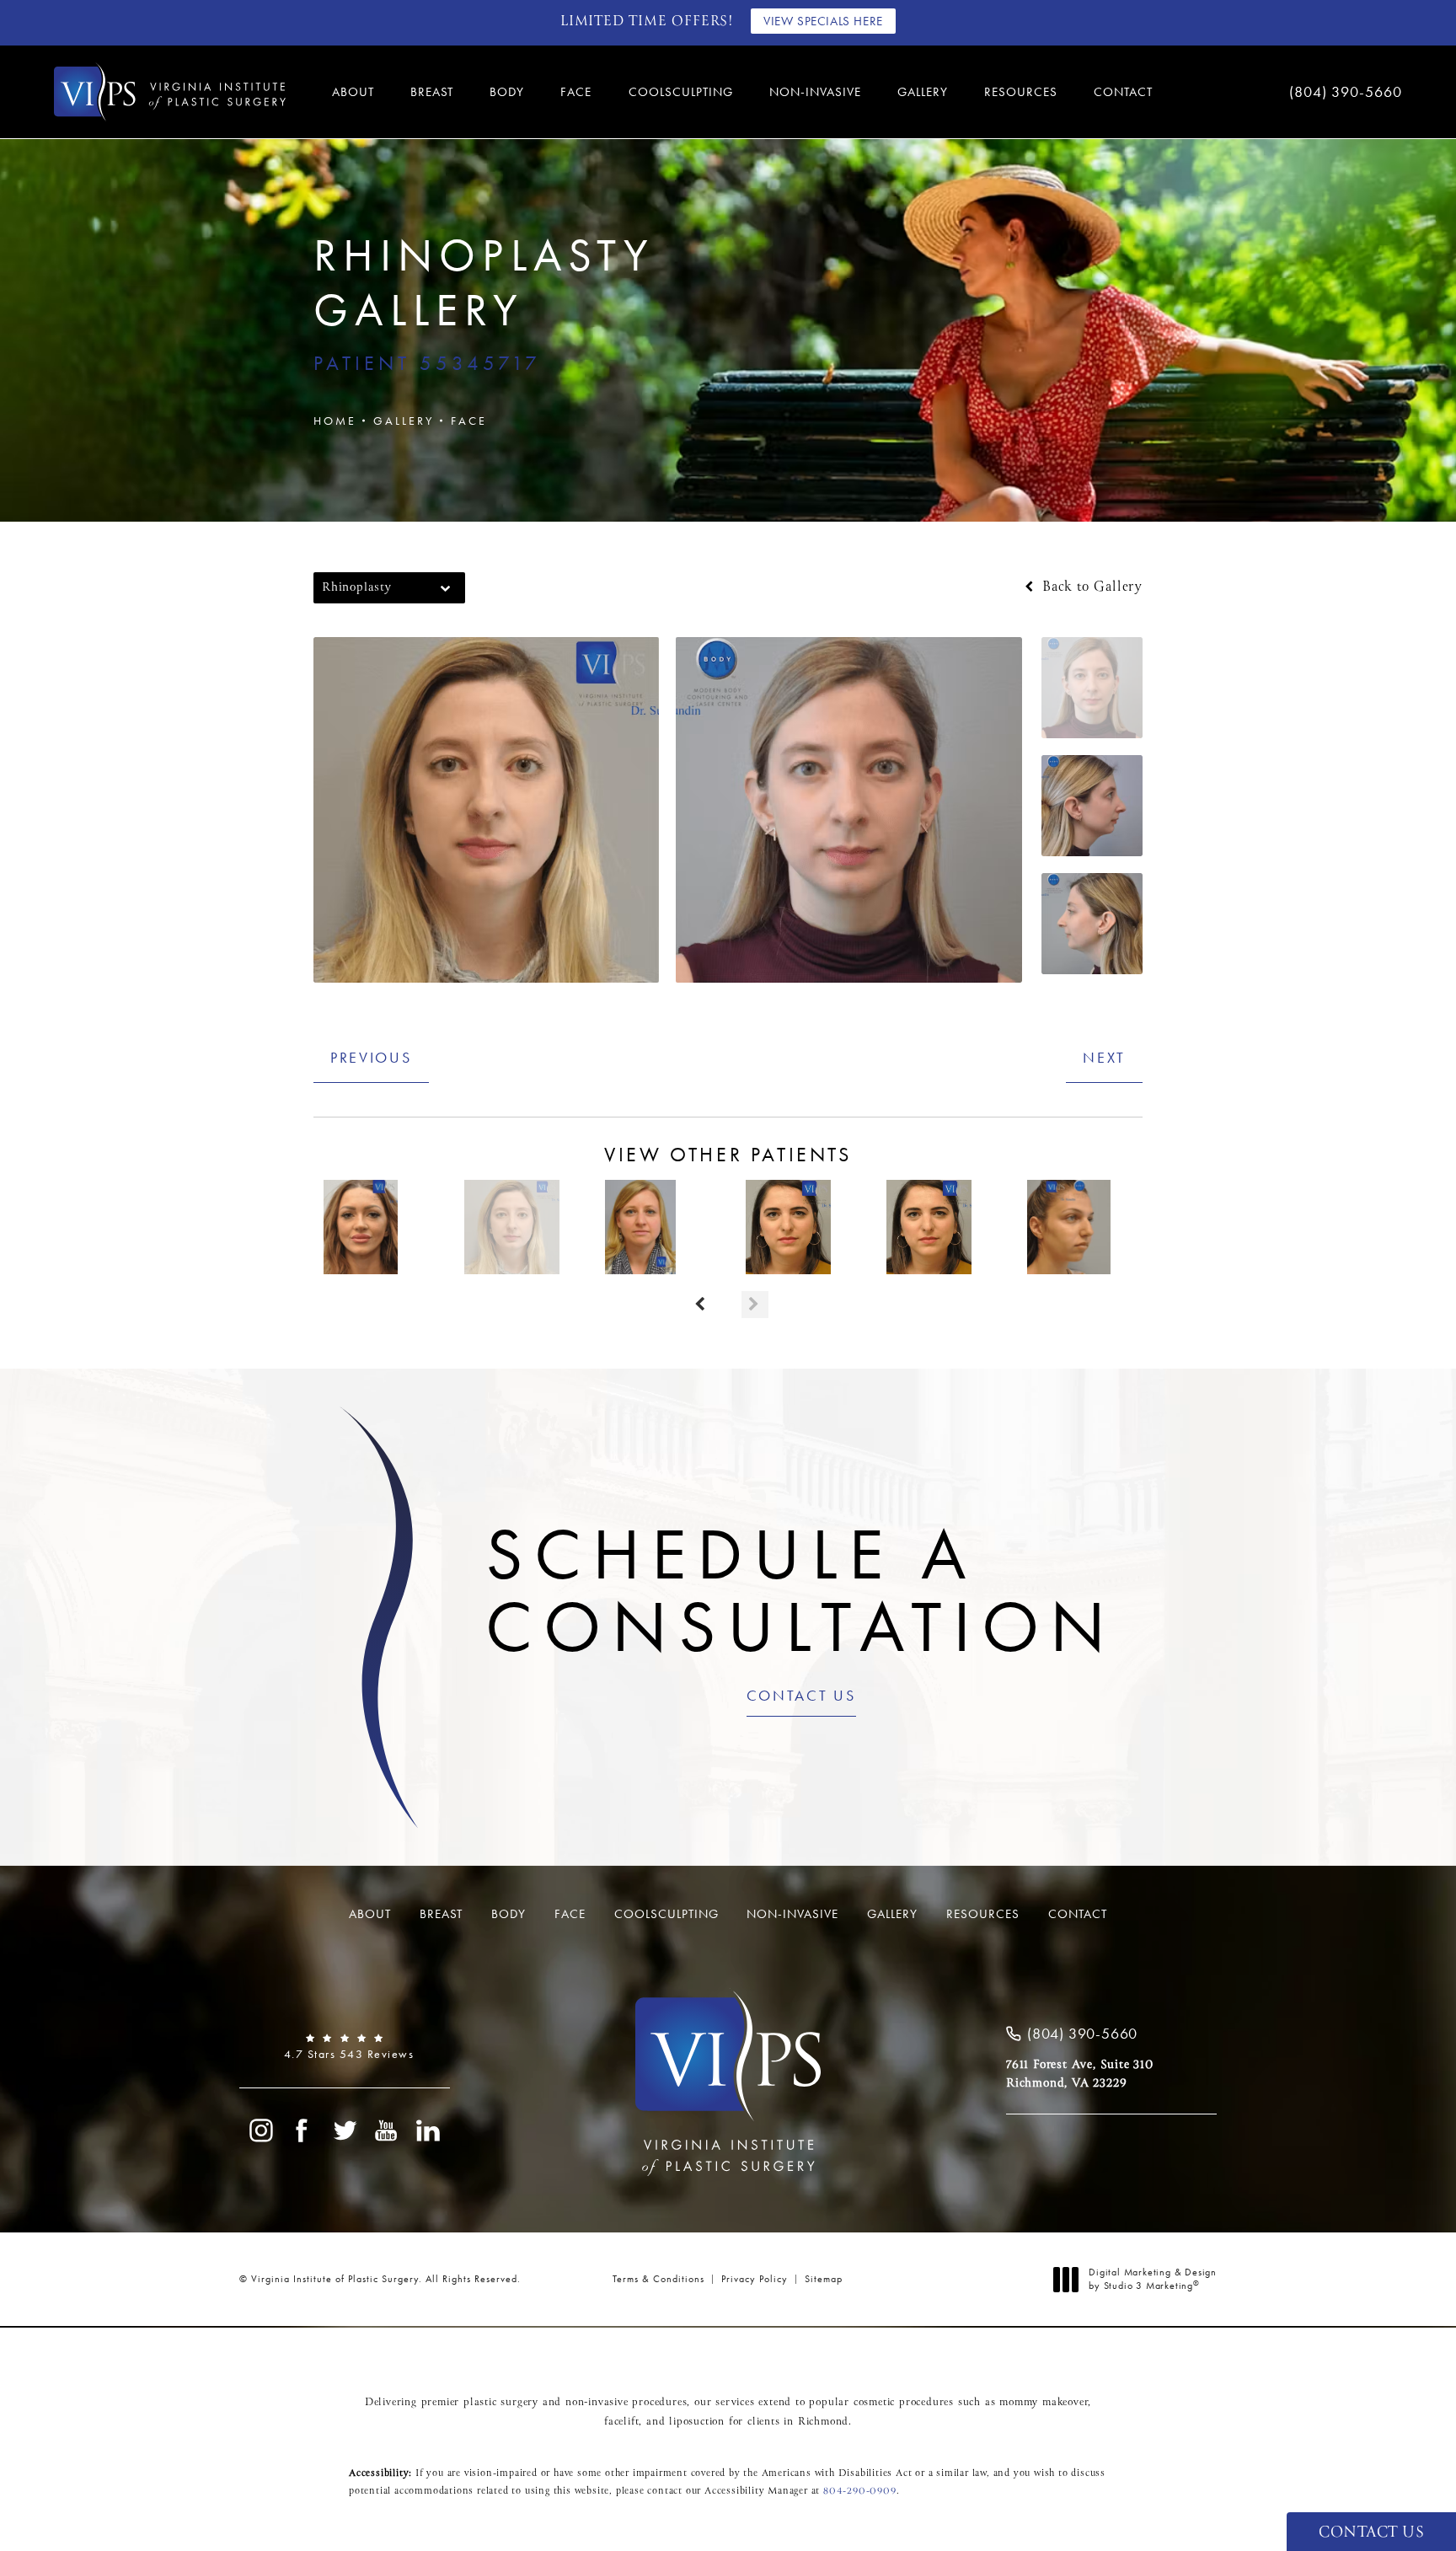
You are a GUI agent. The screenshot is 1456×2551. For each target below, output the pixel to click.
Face (469, 421)
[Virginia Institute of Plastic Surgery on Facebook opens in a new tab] (302, 2130)
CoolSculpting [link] (681, 92)
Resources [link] (1021, 92)
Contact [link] (1123, 92)
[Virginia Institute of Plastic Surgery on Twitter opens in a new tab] (345, 2130)
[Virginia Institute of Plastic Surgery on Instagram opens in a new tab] (260, 2130)
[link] (1293, 92)
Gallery (404, 421)
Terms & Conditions (658, 2279)
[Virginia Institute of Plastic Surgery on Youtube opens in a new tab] (387, 2130)
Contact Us (801, 1696)
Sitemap (824, 2279)
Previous (371, 1057)
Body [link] (507, 92)
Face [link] (576, 92)
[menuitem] (356, 92)
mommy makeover (1044, 2403)
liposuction (697, 2422)
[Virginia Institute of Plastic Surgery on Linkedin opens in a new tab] (429, 2130)
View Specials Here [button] (823, 21)
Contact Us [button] (1371, 2533)
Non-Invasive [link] (815, 92)
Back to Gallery (1090, 587)
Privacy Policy (755, 2279)
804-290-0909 (860, 2491)
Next (1104, 1057)
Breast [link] (432, 92)
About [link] (353, 92)
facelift (621, 2422)
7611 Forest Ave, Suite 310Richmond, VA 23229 (1080, 2074)
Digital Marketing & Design (1152, 2279)
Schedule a (801, 1591)
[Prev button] (701, 1305)
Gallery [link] (923, 92)
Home (335, 421)
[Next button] (755, 1305)
